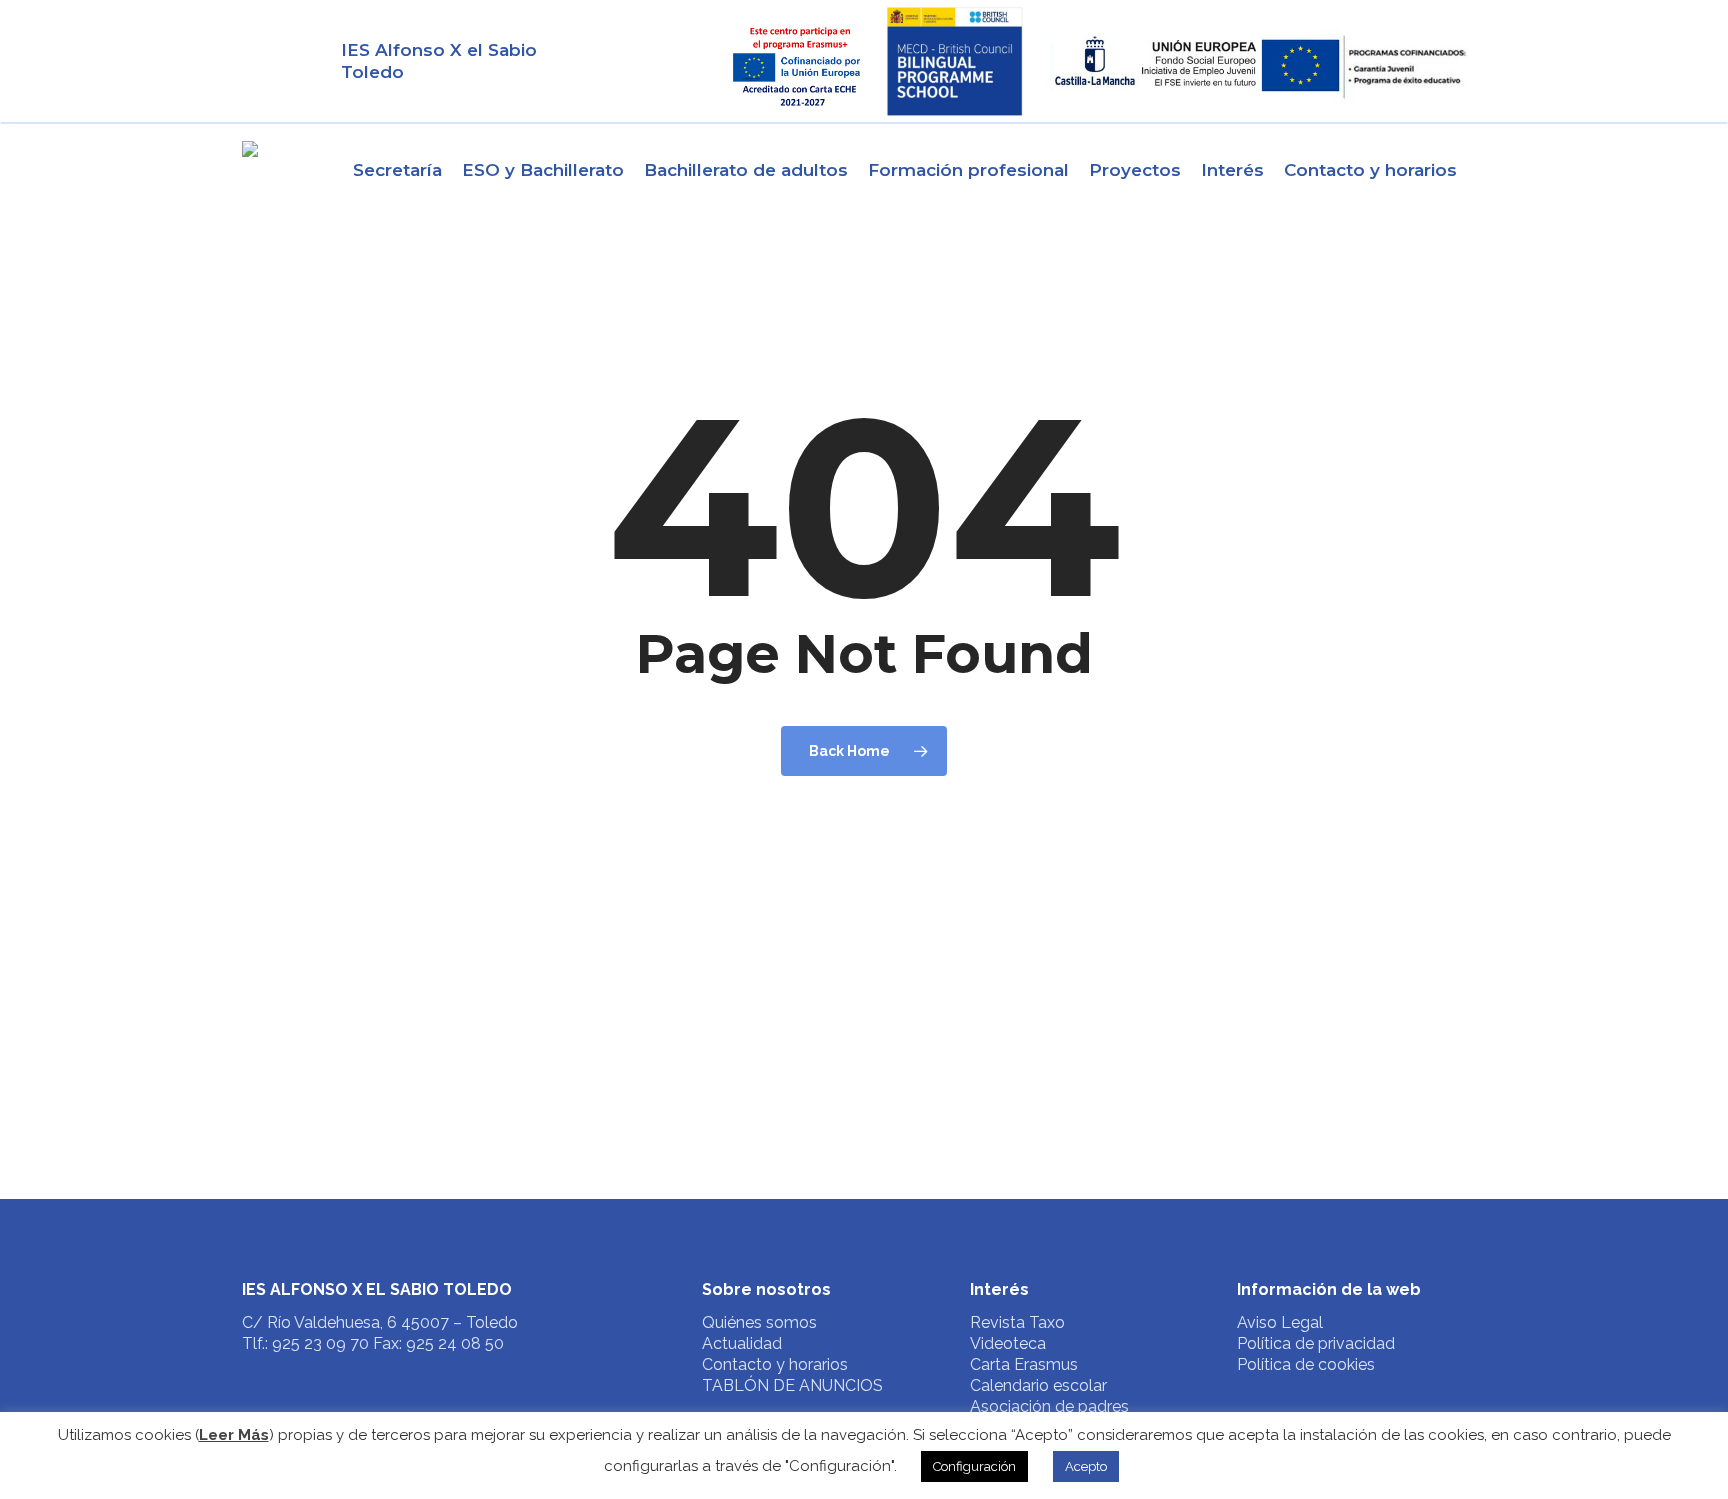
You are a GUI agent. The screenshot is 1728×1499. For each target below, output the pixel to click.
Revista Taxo (1017, 1322)
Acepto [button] (1086, 1466)
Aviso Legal (1280, 1322)
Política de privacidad (1316, 1343)
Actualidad (742, 1343)
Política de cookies (1306, 1364)
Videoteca (1008, 1343)
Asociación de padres (1049, 1406)
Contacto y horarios (775, 1364)
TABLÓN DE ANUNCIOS (792, 1385)
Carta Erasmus (1024, 1364)
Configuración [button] (974, 1466)
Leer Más (234, 1435)
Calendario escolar (1038, 1385)
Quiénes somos (759, 1322)
